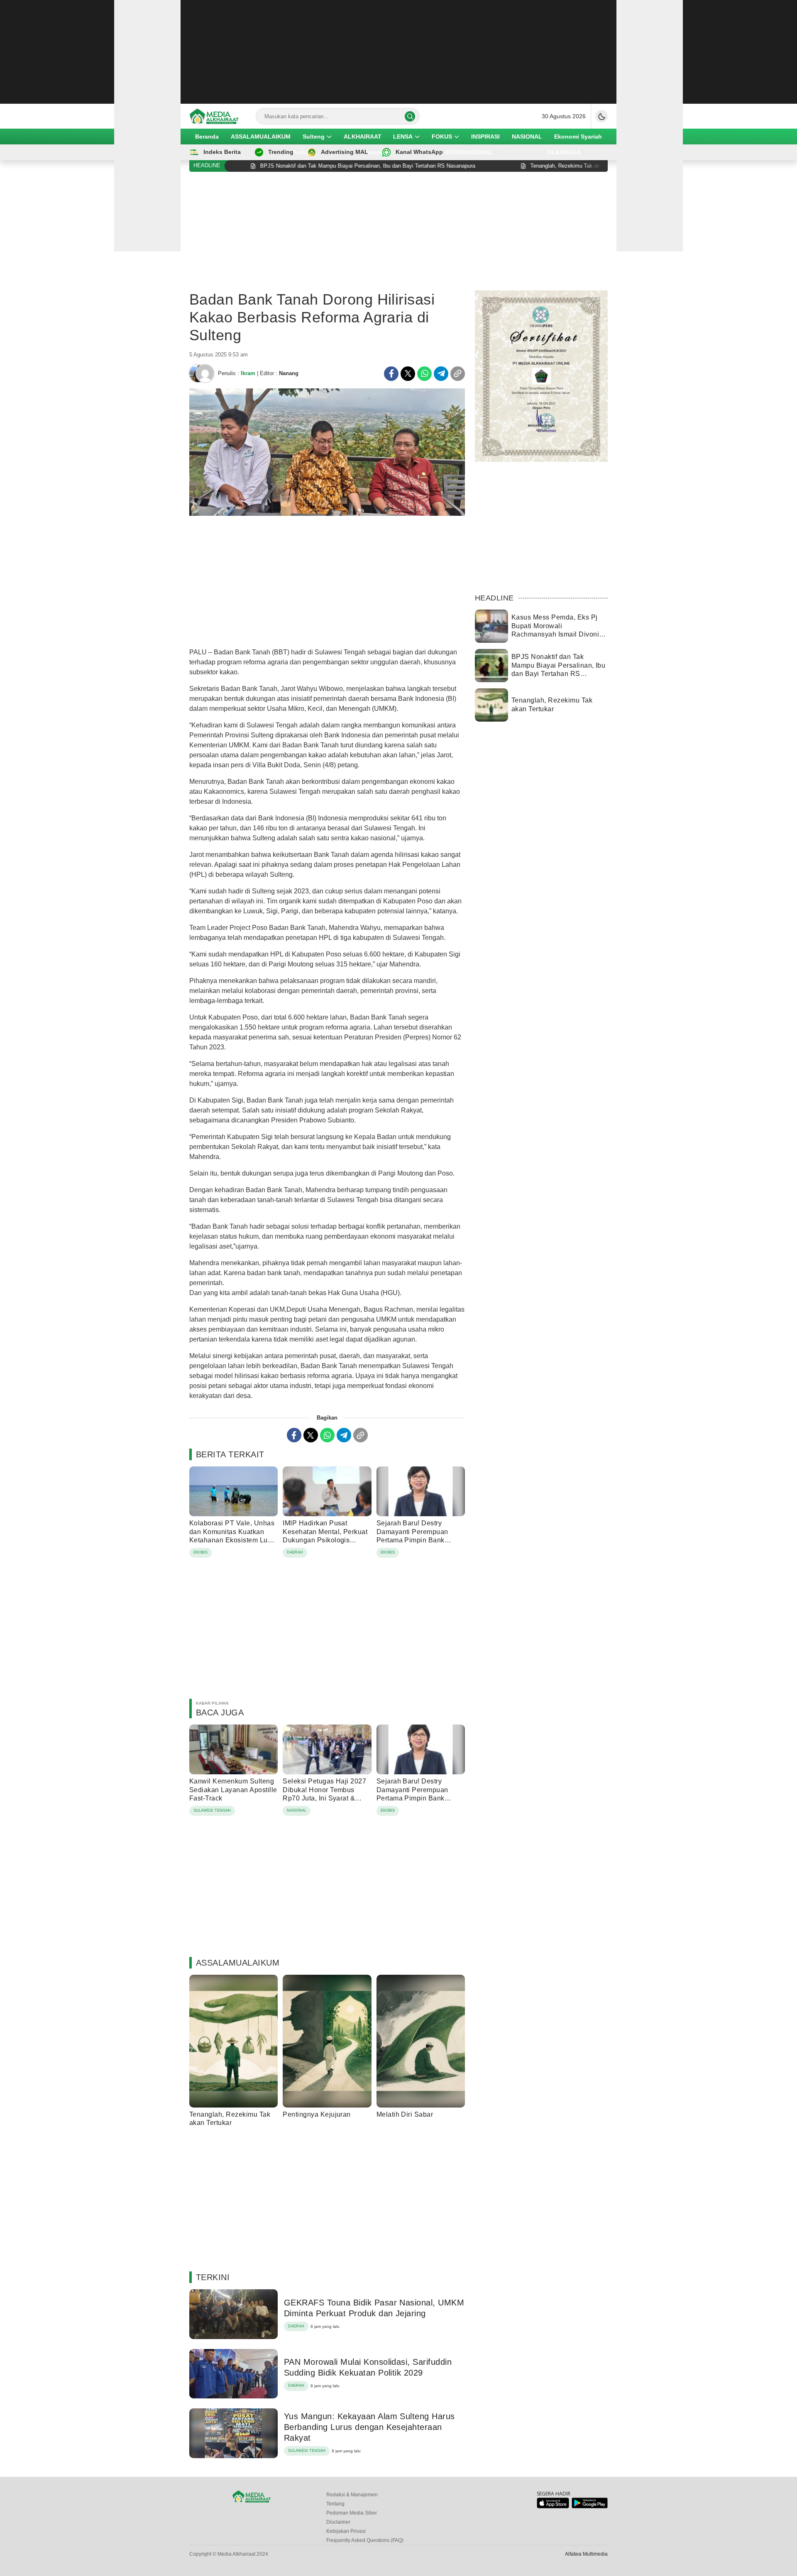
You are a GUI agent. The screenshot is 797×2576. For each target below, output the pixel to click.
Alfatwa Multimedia (586, 2554)
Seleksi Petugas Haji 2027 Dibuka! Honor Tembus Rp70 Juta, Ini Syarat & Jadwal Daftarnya (324, 1794)
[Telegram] (441, 374)
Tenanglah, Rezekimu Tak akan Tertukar (230, 2119)
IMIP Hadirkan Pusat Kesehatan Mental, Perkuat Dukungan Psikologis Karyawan (325, 1536)
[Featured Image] (327, 514)
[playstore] (590, 2506)
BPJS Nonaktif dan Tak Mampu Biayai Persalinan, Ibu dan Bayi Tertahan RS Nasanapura (558, 670)
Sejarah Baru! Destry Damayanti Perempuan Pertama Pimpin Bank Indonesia (412, 1536)
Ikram (248, 373)
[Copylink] (458, 374)
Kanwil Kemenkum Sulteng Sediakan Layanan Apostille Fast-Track (233, 1790)
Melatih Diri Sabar (405, 2114)
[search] (410, 116)
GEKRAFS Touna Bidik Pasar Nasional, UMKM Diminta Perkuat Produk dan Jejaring (374, 2308)
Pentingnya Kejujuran (317, 2114)
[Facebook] (391, 374)
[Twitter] (408, 374)
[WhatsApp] (424, 374)
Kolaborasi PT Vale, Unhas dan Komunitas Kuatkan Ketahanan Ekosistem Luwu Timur (233, 1536)
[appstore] (553, 2506)
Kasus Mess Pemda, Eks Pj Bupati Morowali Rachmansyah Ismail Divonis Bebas (557, 630)
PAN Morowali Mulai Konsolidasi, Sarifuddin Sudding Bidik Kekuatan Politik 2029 (368, 2367)
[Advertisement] (398, 52)
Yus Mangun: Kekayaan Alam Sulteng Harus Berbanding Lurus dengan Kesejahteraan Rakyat (369, 2427)
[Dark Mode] (601, 116)
